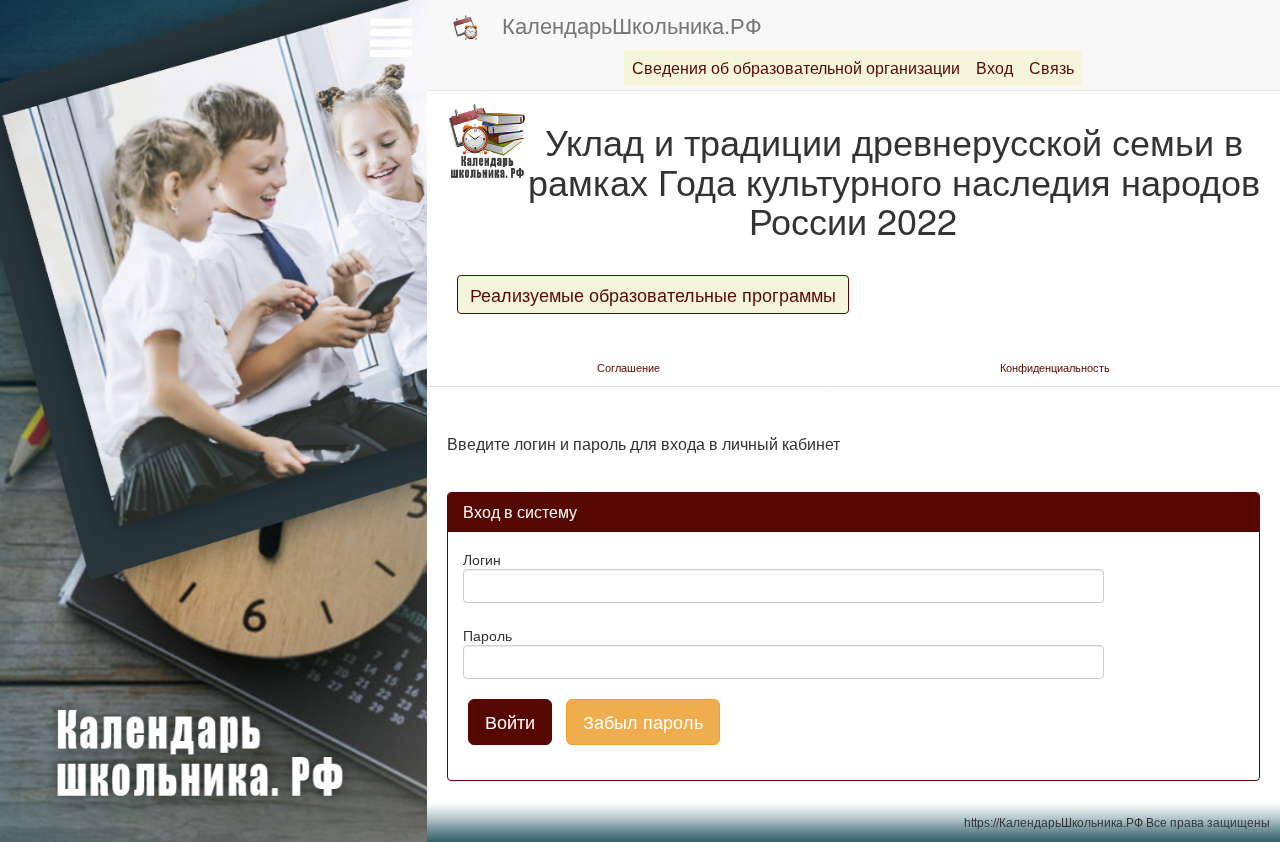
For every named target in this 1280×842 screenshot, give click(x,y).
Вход (994, 67)
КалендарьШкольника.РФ (632, 24)
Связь (1051, 67)
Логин (482, 559)
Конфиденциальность (1055, 367)
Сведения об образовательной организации (796, 67)
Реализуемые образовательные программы (653, 294)
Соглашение (628, 367)
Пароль (487, 635)
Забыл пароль (643, 721)
